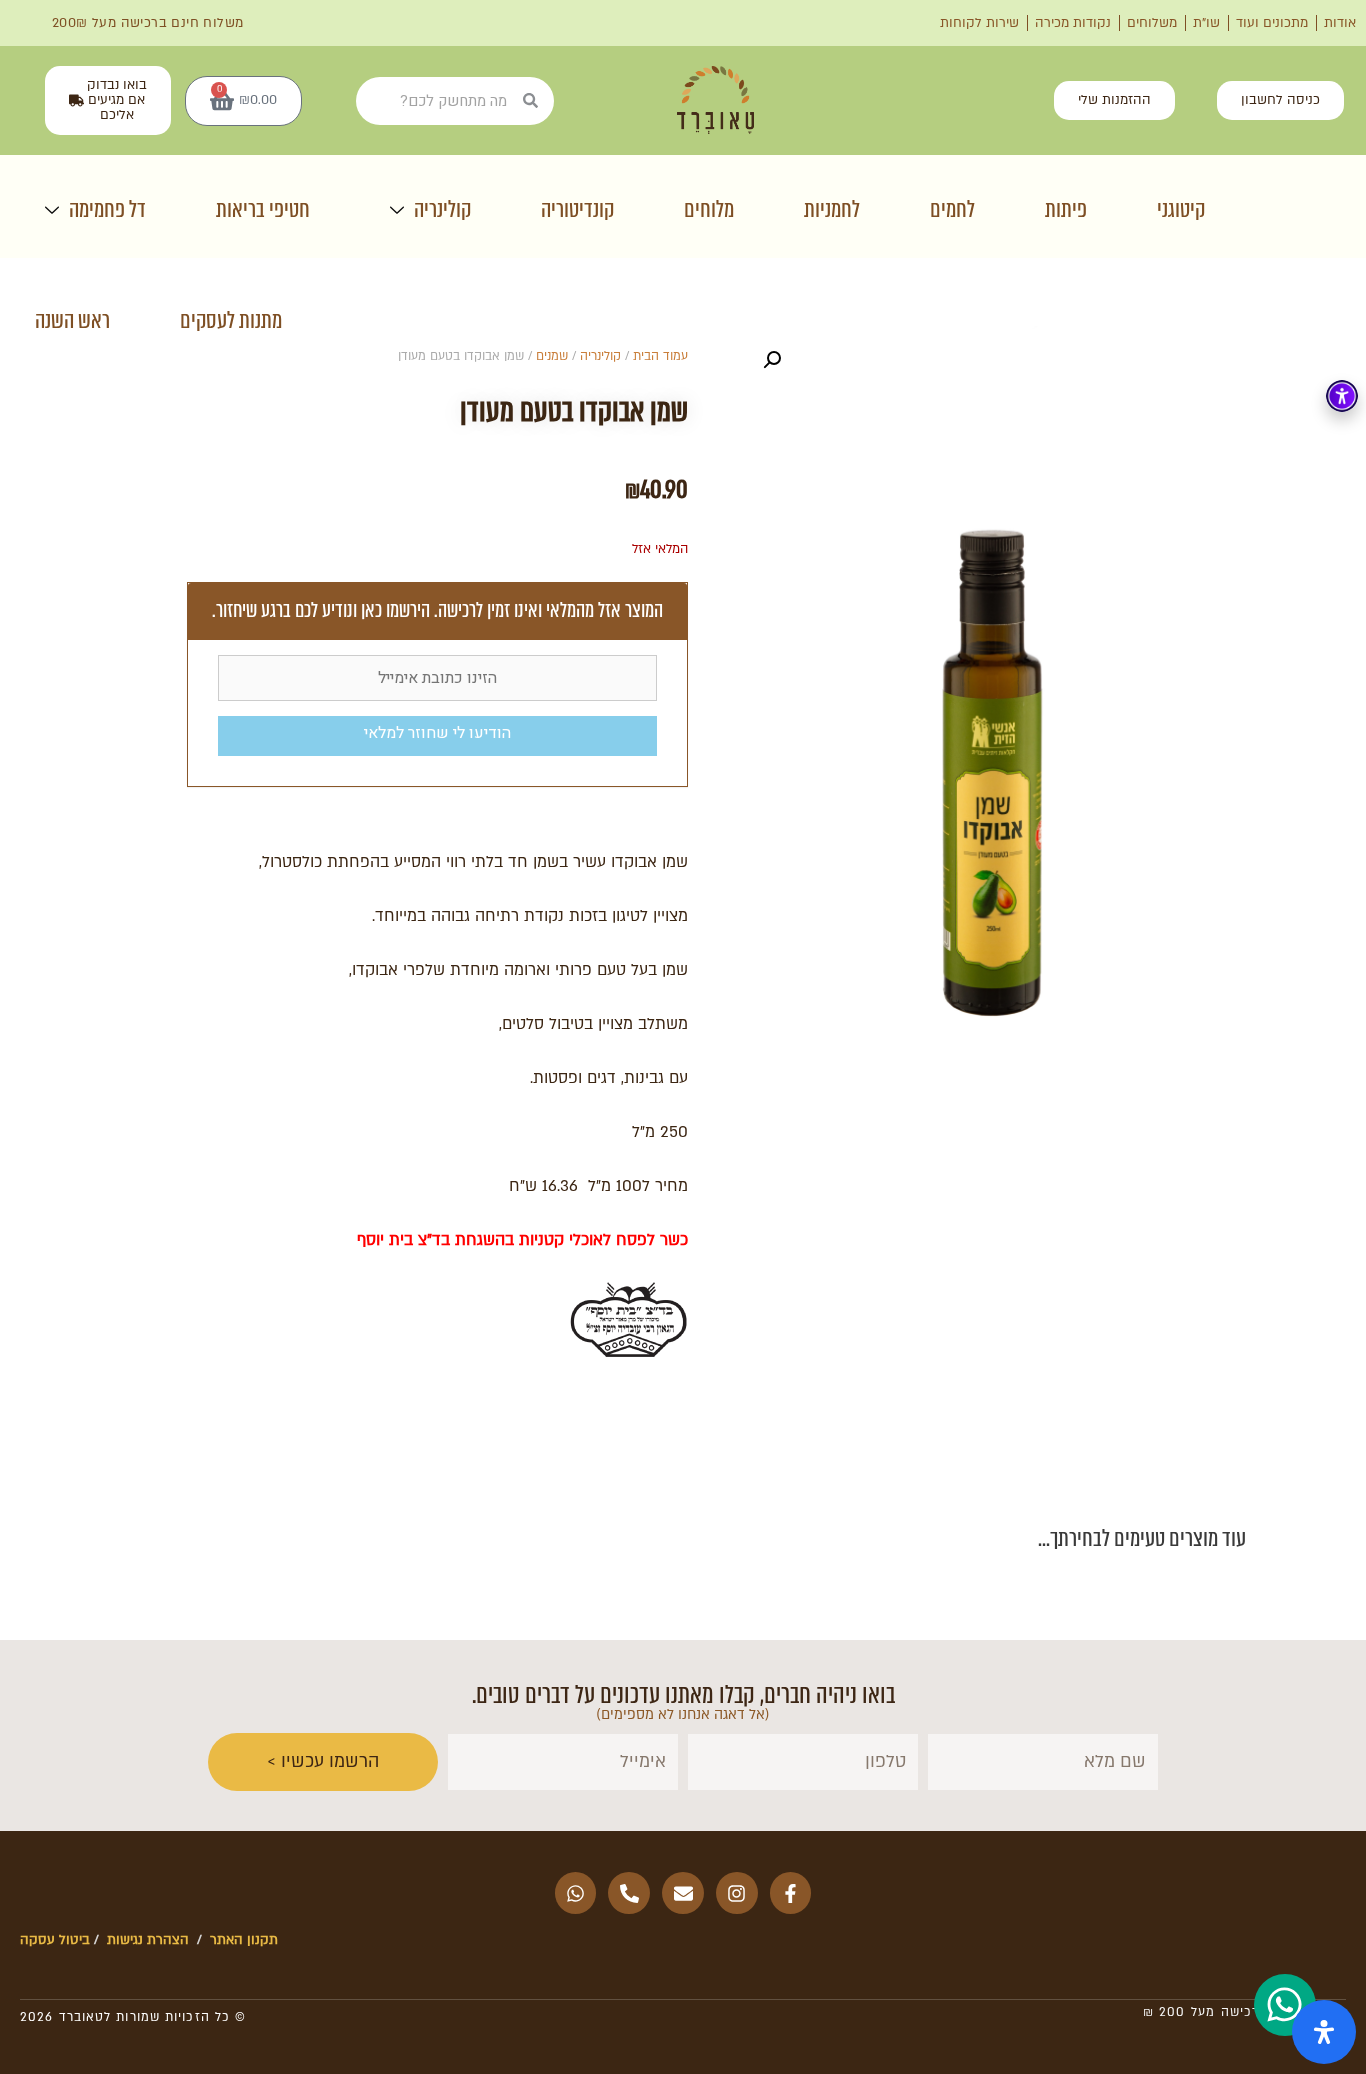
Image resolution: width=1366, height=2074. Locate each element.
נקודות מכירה (1073, 23)
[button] (772, 360)
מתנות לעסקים (231, 320)
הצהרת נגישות (146, 1940)
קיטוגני (1181, 209)
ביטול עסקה (55, 1940)
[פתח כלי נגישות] (1342, 396)
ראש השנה (72, 320)
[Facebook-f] (791, 1893)
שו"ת (1206, 23)
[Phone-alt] (629, 1893)
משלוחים (1152, 23)
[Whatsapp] (576, 1893)
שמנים (552, 356)
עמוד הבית (660, 356)
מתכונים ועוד (1272, 23)
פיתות (1066, 209)
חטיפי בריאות (263, 209)
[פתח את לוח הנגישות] (1324, 2032)
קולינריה (442, 209)
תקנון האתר (244, 1940)
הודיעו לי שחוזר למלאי (437, 733)
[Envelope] (683, 1893)
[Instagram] (737, 1893)
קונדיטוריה (577, 209)
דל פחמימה (107, 209)
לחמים (952, 209)
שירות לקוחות (979, 23)
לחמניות (832, 209)
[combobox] (439, 101)
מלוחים (709, 209)
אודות (1340, 23)
